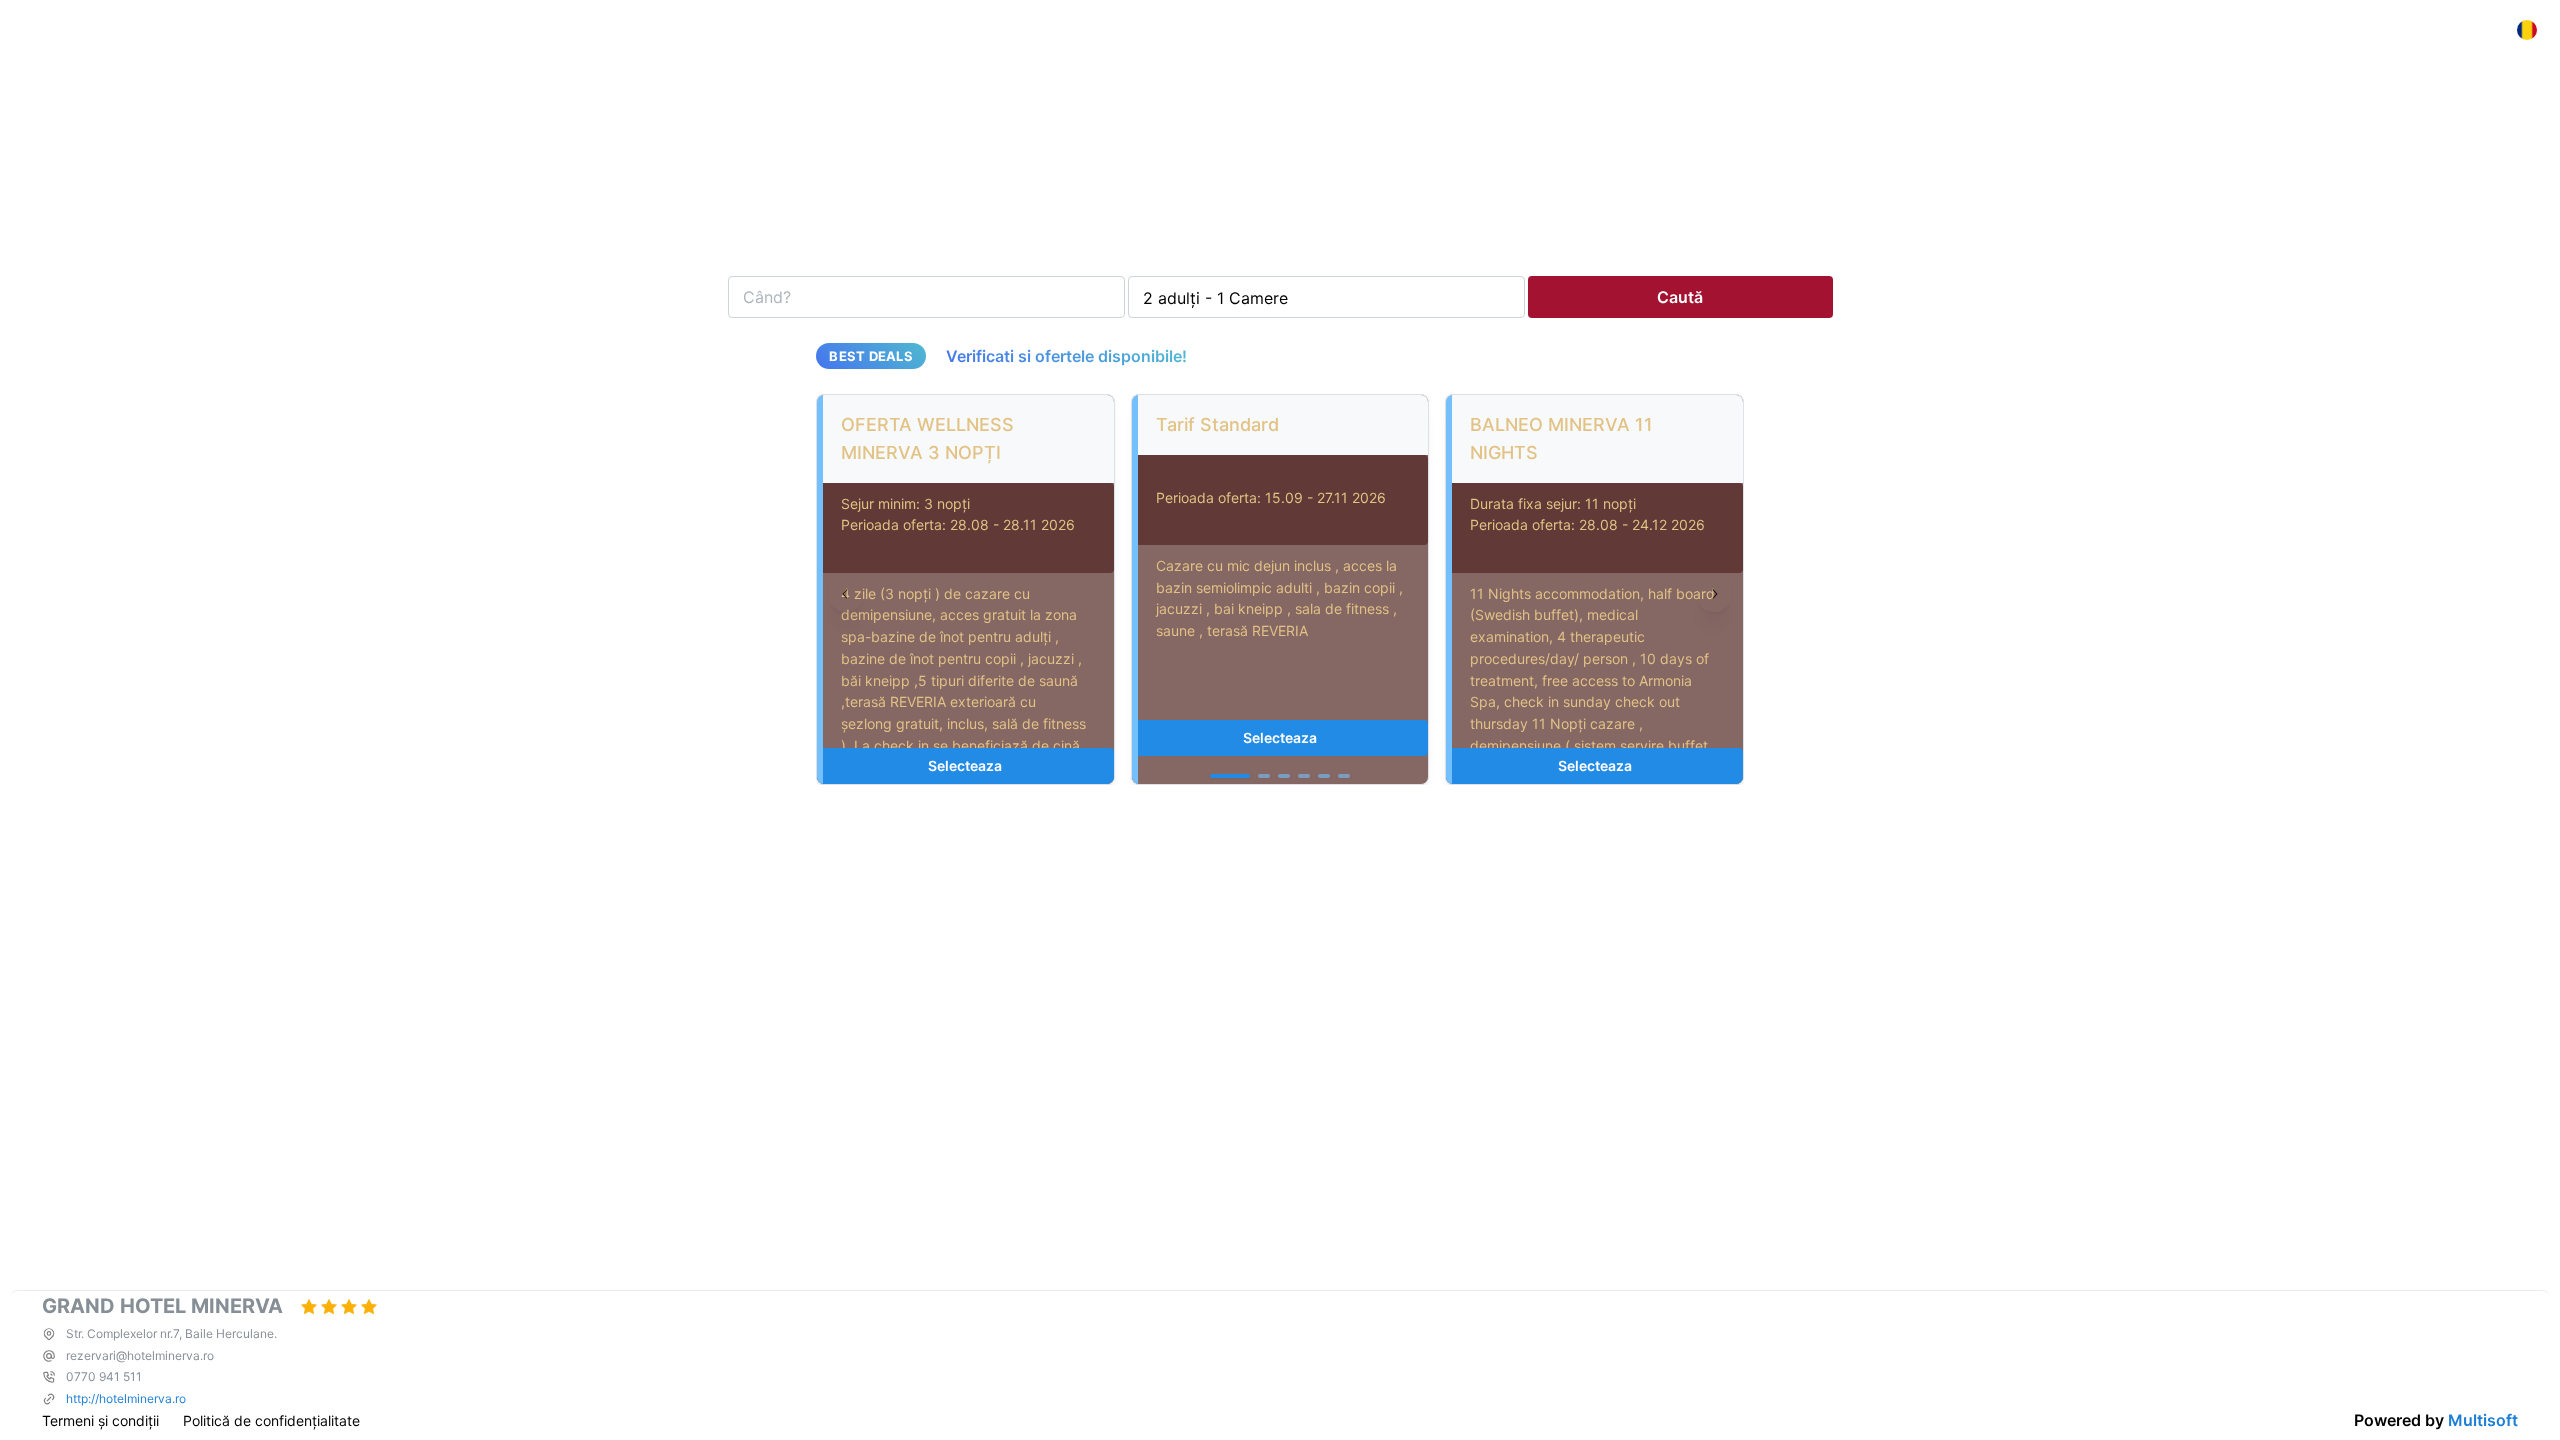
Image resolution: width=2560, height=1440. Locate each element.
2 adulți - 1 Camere (1215, 298)
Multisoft (2483, 1420)
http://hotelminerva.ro (126, 1398)
